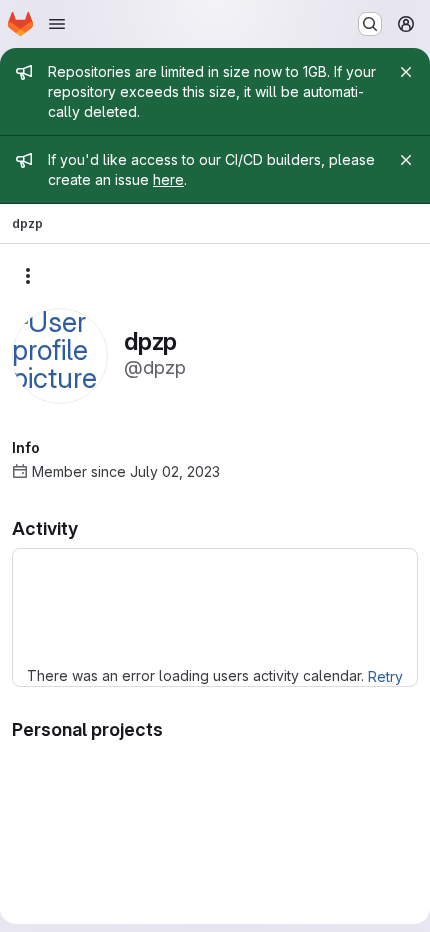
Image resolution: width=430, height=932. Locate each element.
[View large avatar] (60, 354)
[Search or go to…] (370, 24)
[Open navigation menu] (57, 24)
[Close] (406, 72)
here (168, 179)
